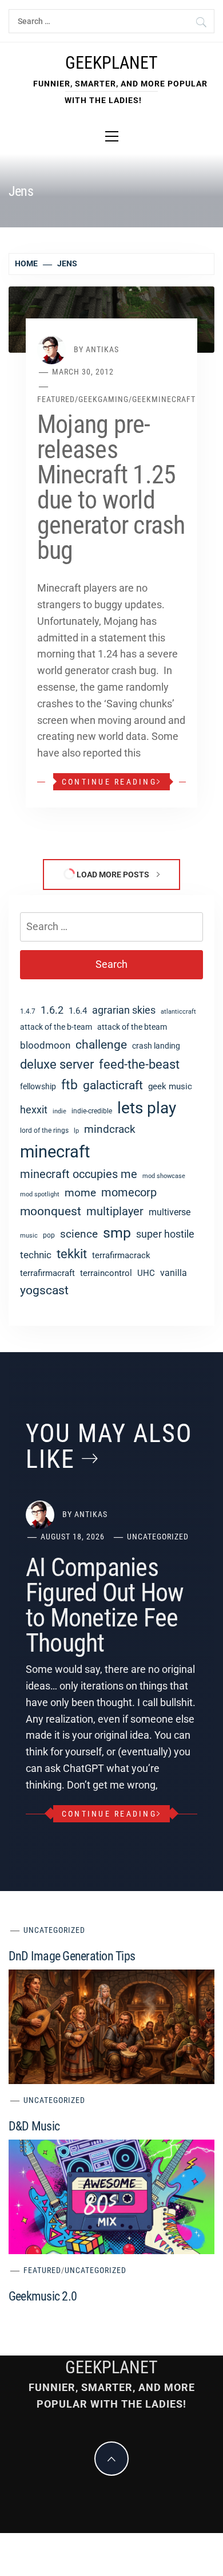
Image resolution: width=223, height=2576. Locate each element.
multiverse (170, 1212)
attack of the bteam (132, 1027)
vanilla (174, 1273)
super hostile (165, 1234)
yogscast (44, 1290)
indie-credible (92, 1111)
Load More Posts (113, 875)
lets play (147, 1108)
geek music (170, 1086)
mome (80, 1193)
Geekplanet (111, 63)
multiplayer (115, 1212)
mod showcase (164, 1176)
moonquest (51, 1211)
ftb (69, 1085)
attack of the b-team (56, 1027)
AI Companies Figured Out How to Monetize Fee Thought (105, 1605)
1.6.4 (78, 1011)
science (79, 1234)
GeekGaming (103, 399)
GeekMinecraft (164, 399)
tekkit (72, 1254)
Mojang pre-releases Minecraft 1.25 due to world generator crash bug (111, 487)
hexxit (34, 1110)
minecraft (55, 1152)
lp (76, 1131)
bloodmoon (45, 1045)
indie (59, 1111)
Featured (56, 399)
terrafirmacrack (121, 1255)
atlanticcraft (178, 1012)
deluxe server (57, 1064)
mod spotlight (40, 1194)
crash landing (156, 1046)
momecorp (129, 1193)
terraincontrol (106, 1273)
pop (49, 1235)
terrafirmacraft (47, 1273)
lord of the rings (44, 1131)
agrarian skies (124, 1010)
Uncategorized (158, 1537)
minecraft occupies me (79, 1174)
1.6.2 (52, 1010)
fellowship (38, 1086)
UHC (146, 1273)
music (29, 1236)
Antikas (102, 349)
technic (36, 1255)
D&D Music (34, 2126)
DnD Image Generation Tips (72, 1956)
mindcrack (110, 1129)
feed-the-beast (139, 1064)
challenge (101, 1044)
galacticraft (113, 1085)
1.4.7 (28, 1011)
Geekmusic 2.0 (43, 2296)
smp (117, 1233)
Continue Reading (109, 782)
